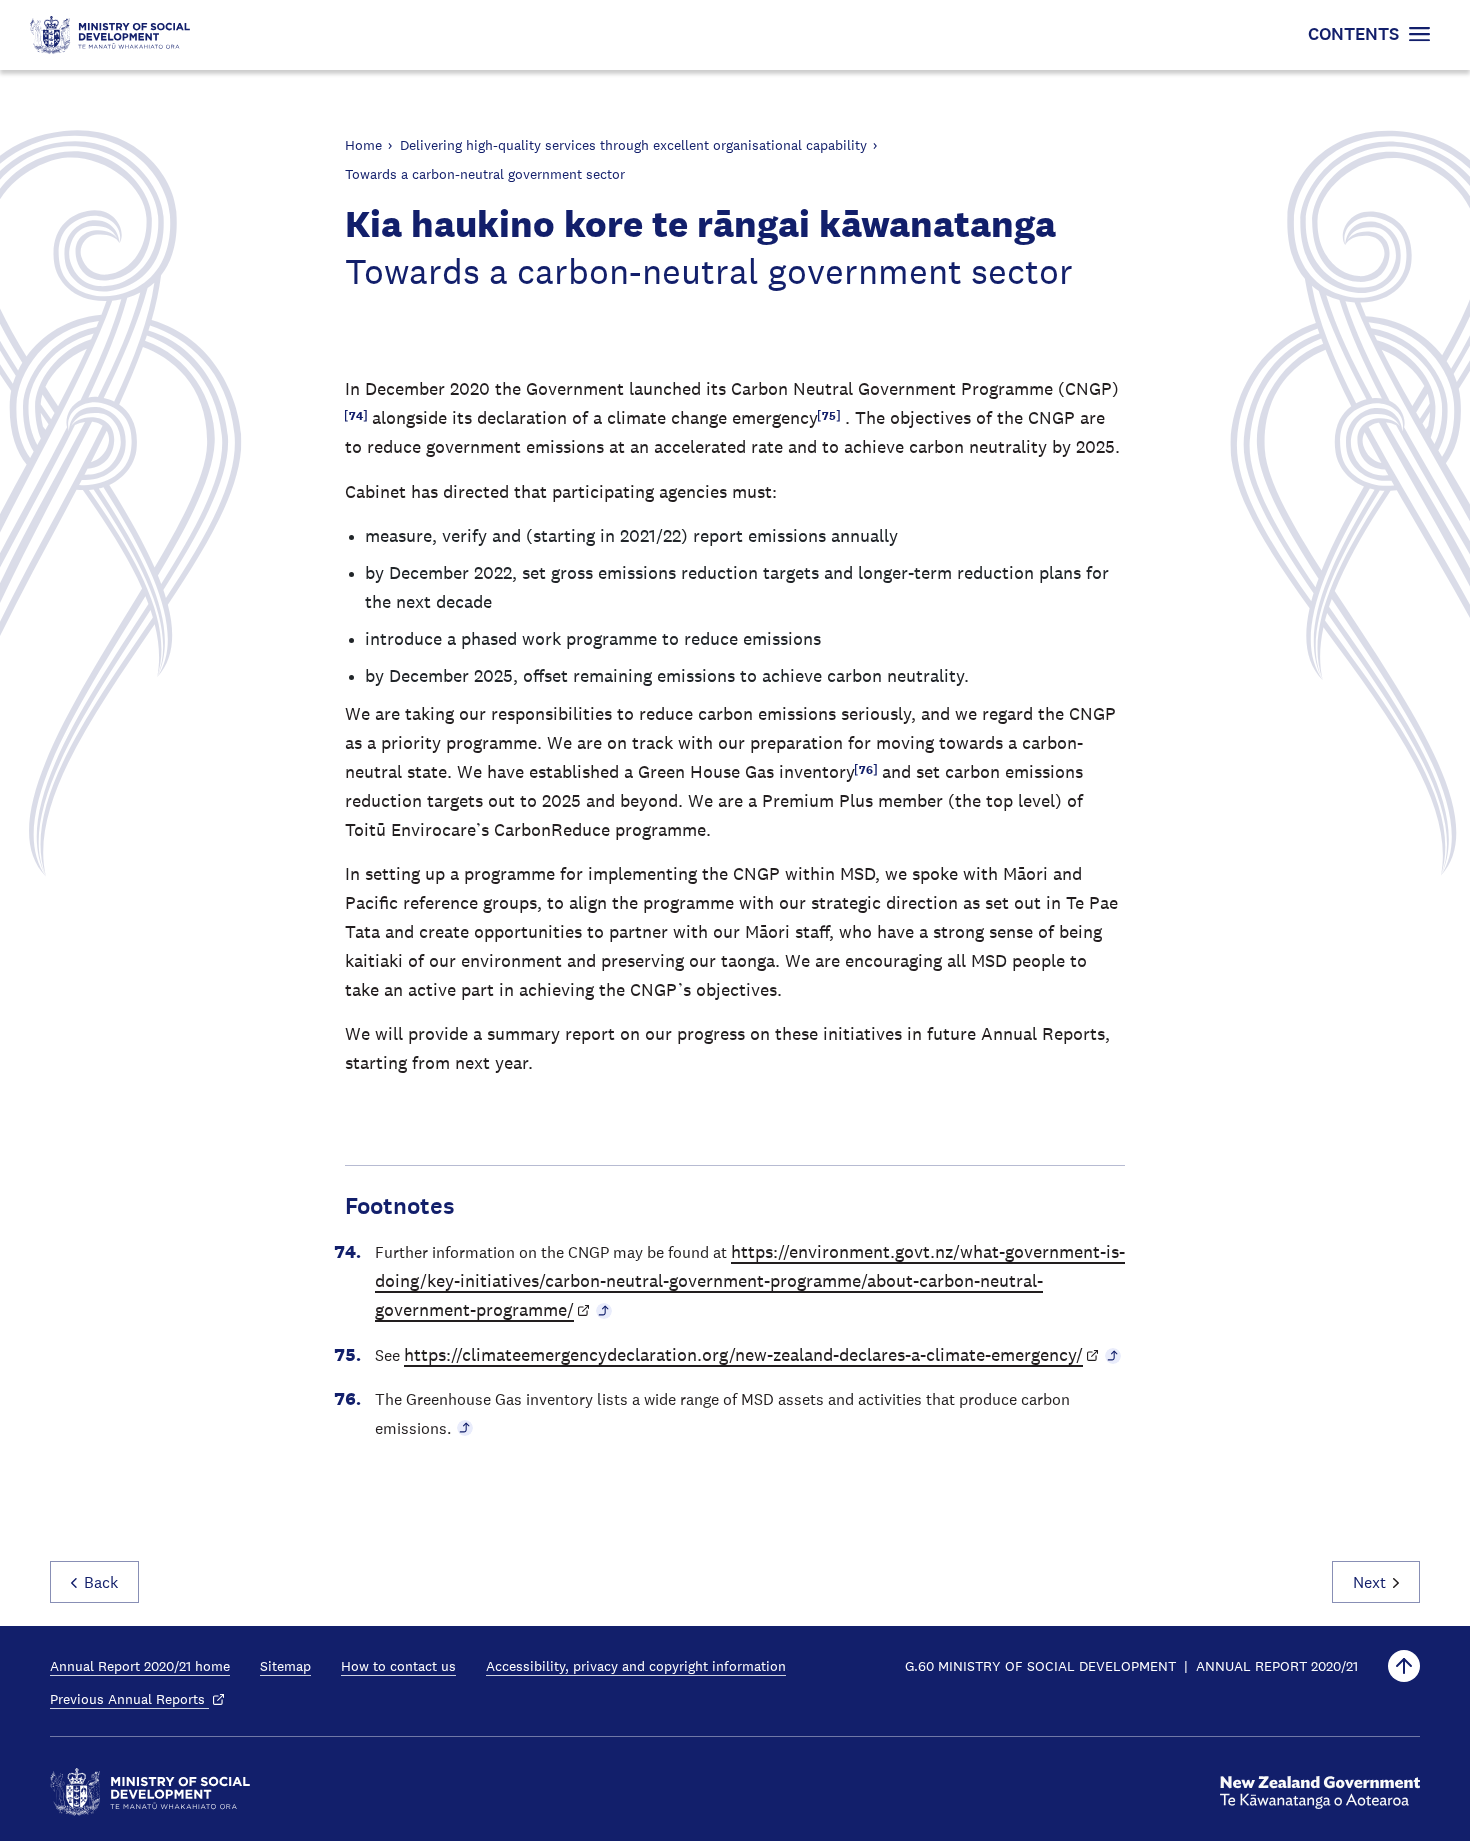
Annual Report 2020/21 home (140, 1666)
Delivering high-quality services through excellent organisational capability (633, 145)
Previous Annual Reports (129, 1699)
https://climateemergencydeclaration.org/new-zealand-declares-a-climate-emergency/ (743, 1355)
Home (363, 145)
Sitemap (285, 1666)
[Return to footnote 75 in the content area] (1113, 1355)
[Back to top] (1404, 1666)
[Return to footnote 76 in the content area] (465, 1427)
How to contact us (398, 1666)
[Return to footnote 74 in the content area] (604, 1310)
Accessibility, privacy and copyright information (636, 1666)
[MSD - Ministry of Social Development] (150, 1792)
